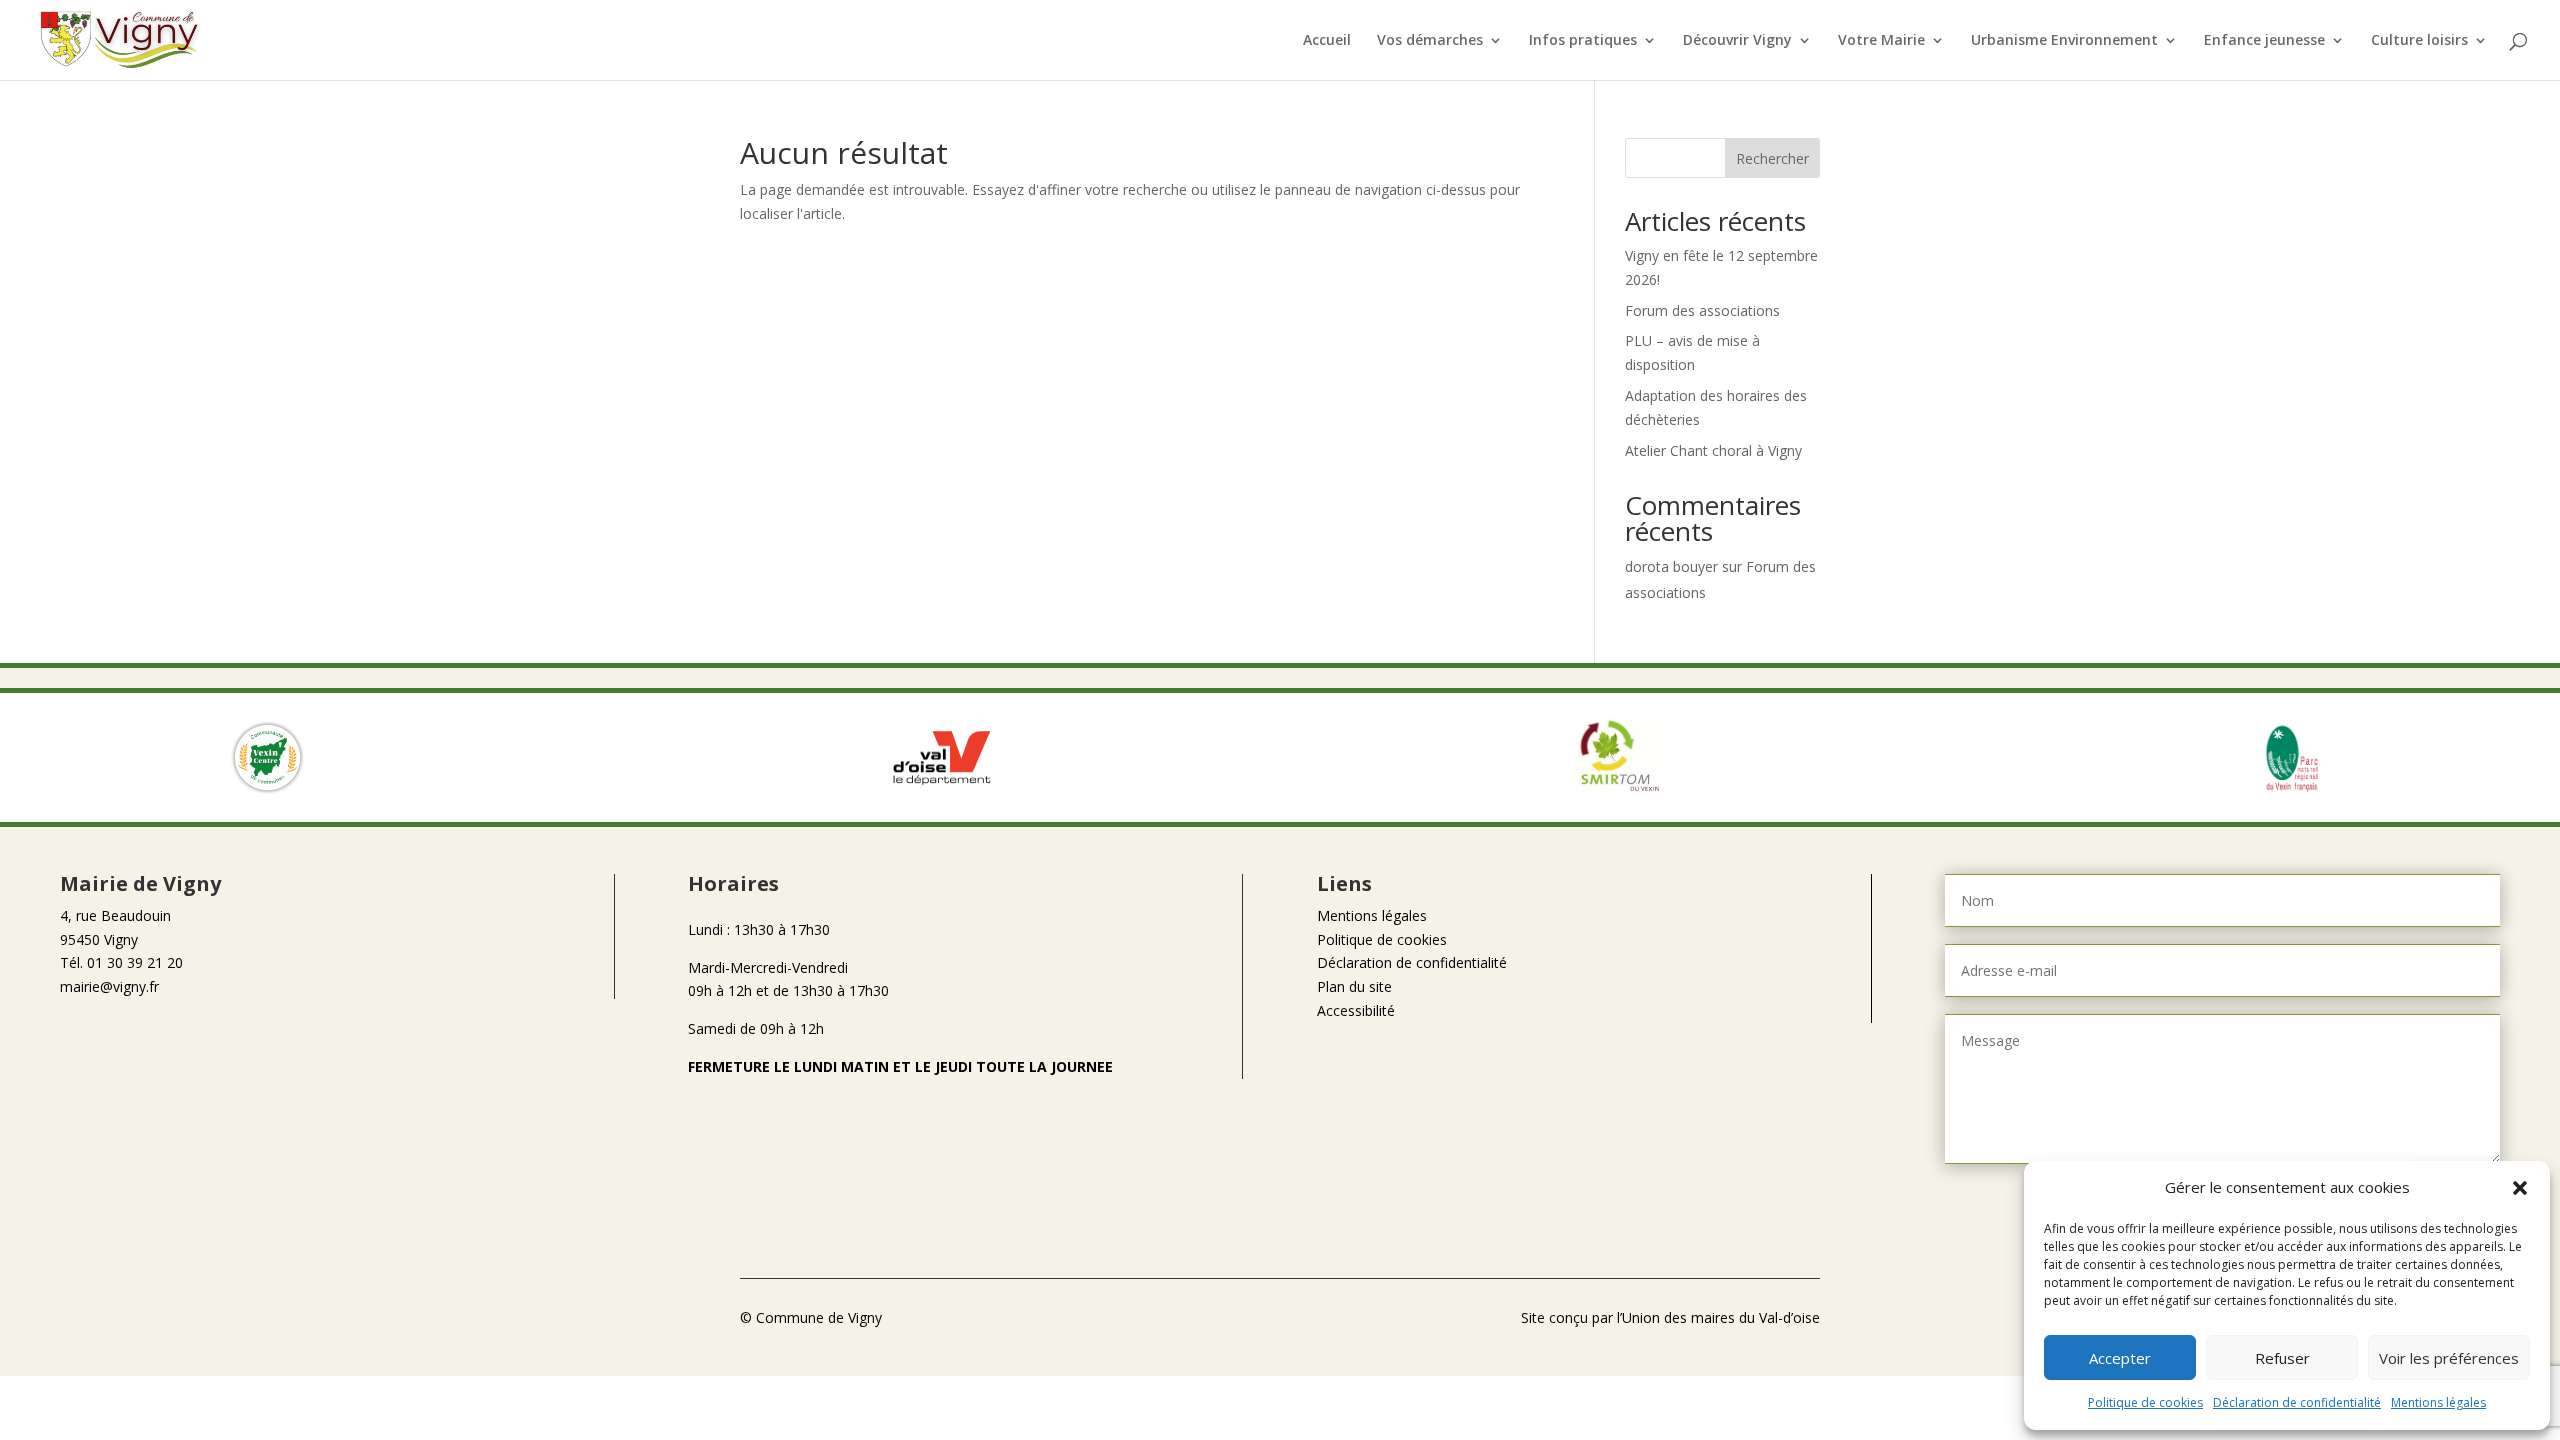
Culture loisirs (2419, 41)
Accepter (2120, 1358)
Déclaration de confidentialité (2297, 1402)
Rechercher (1772, 158)
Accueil (1327, 41)
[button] (2520, 1188)
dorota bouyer (1671, 566)
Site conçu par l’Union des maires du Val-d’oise (1670, 1317)
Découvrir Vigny (1737, 41)
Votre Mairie (1881, 41)
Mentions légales (2438, 1402)
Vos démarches (1430, 41)
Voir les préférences (2449, 1358)
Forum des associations (1702, 310)
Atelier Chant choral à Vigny (1713, 450)
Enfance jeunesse (2264, 41)
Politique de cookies (2145, 1402)
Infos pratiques (1583, 41)
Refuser (2282, 1358)
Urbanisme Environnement (2064, 41)
